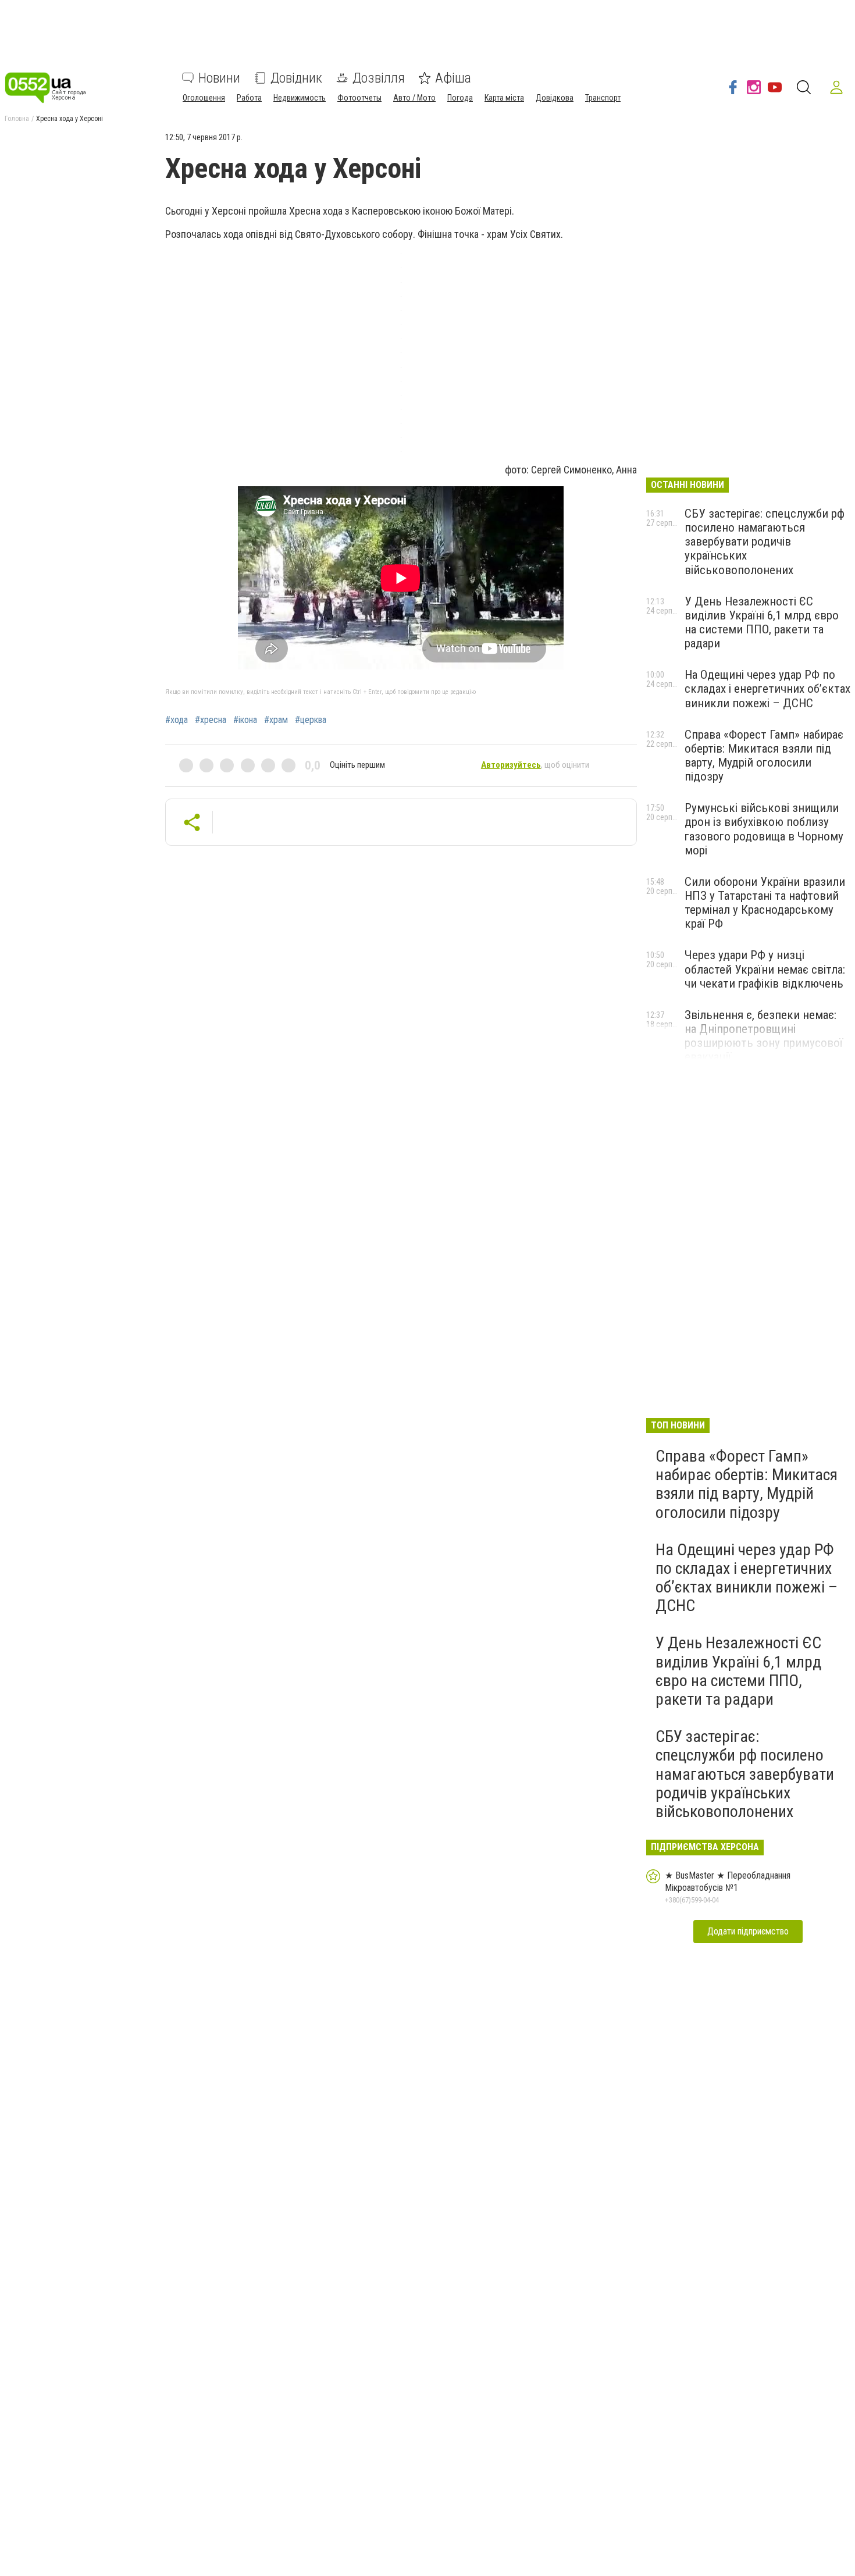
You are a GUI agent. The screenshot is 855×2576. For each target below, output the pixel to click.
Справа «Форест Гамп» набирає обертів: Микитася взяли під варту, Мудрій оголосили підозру (764, 756)
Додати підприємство (748, 1931)
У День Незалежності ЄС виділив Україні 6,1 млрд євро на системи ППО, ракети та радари (762, 622)
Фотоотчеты (359, 98)
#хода (177, 720)
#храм (276, 720)
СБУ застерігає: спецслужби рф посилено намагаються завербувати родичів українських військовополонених (765, 542)
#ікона (245, 720)
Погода (460, 98)
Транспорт (603, 98)
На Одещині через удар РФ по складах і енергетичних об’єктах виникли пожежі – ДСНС (767, 689)
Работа (249, 98)
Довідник (296, 78)
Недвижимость (300, 98)
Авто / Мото (414, 98)
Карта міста (504, 98)
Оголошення (204, 98)
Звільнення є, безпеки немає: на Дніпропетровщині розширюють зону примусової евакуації (764, 1036)
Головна (17, 119)
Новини (219, 78)
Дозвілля (379, 78)
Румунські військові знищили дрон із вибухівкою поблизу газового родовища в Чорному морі (764, 829)
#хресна (211, 720)
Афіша (453, 78)
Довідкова (555, 98)
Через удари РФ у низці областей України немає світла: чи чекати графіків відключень (765, 969)
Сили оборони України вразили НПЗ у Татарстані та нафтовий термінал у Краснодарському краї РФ (765, 903)
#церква (311, 720)
